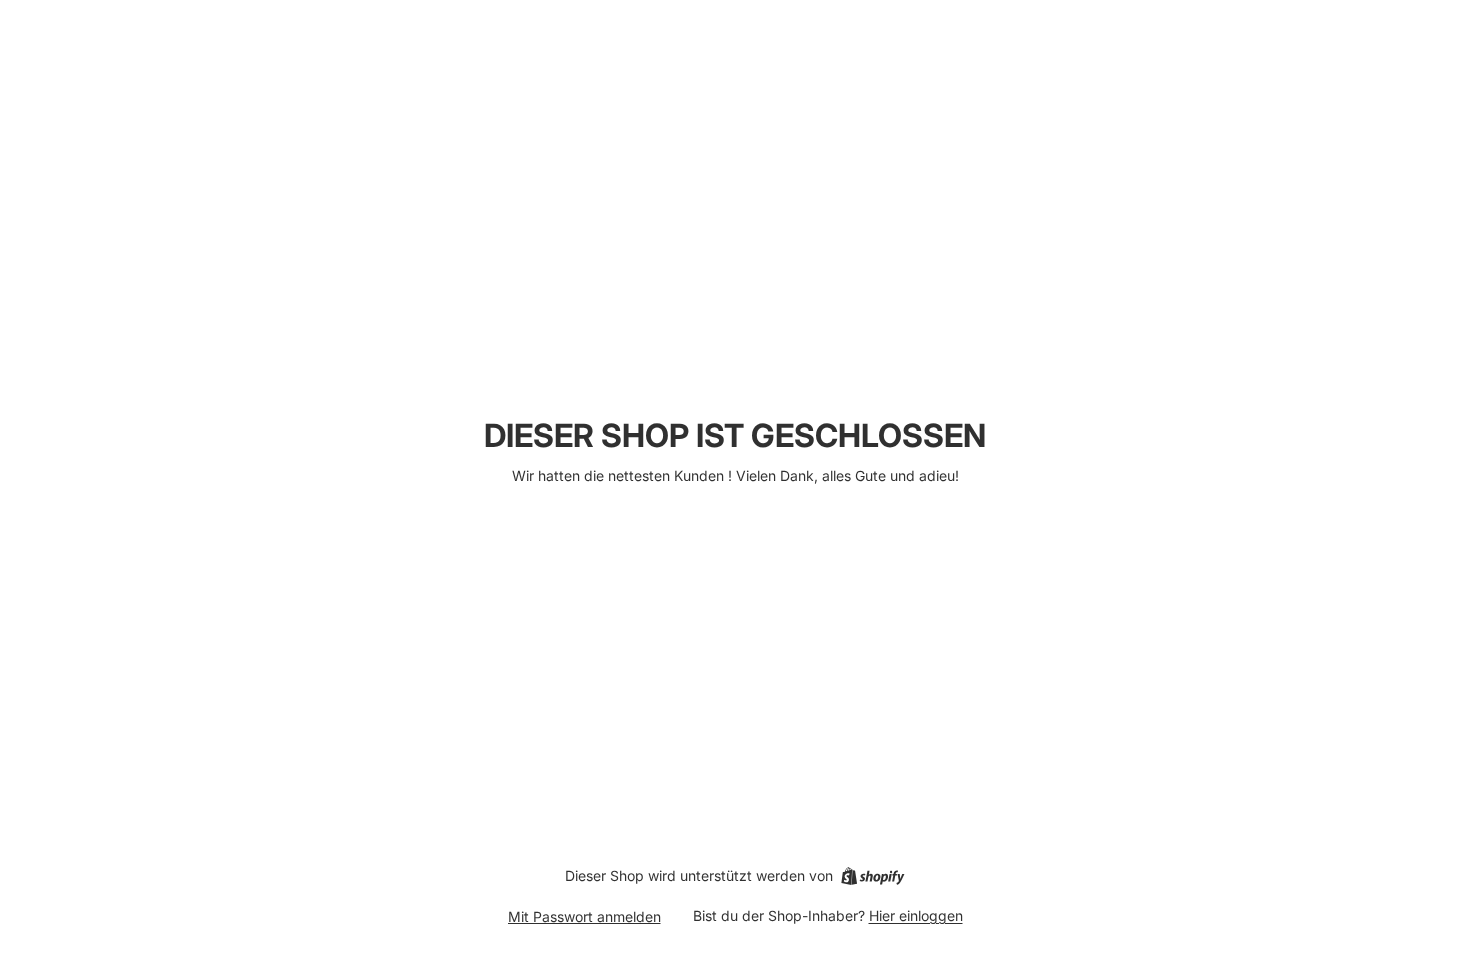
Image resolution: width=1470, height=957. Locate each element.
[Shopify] (872, 876)
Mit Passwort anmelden (584, 916)
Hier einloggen (916, 915)
